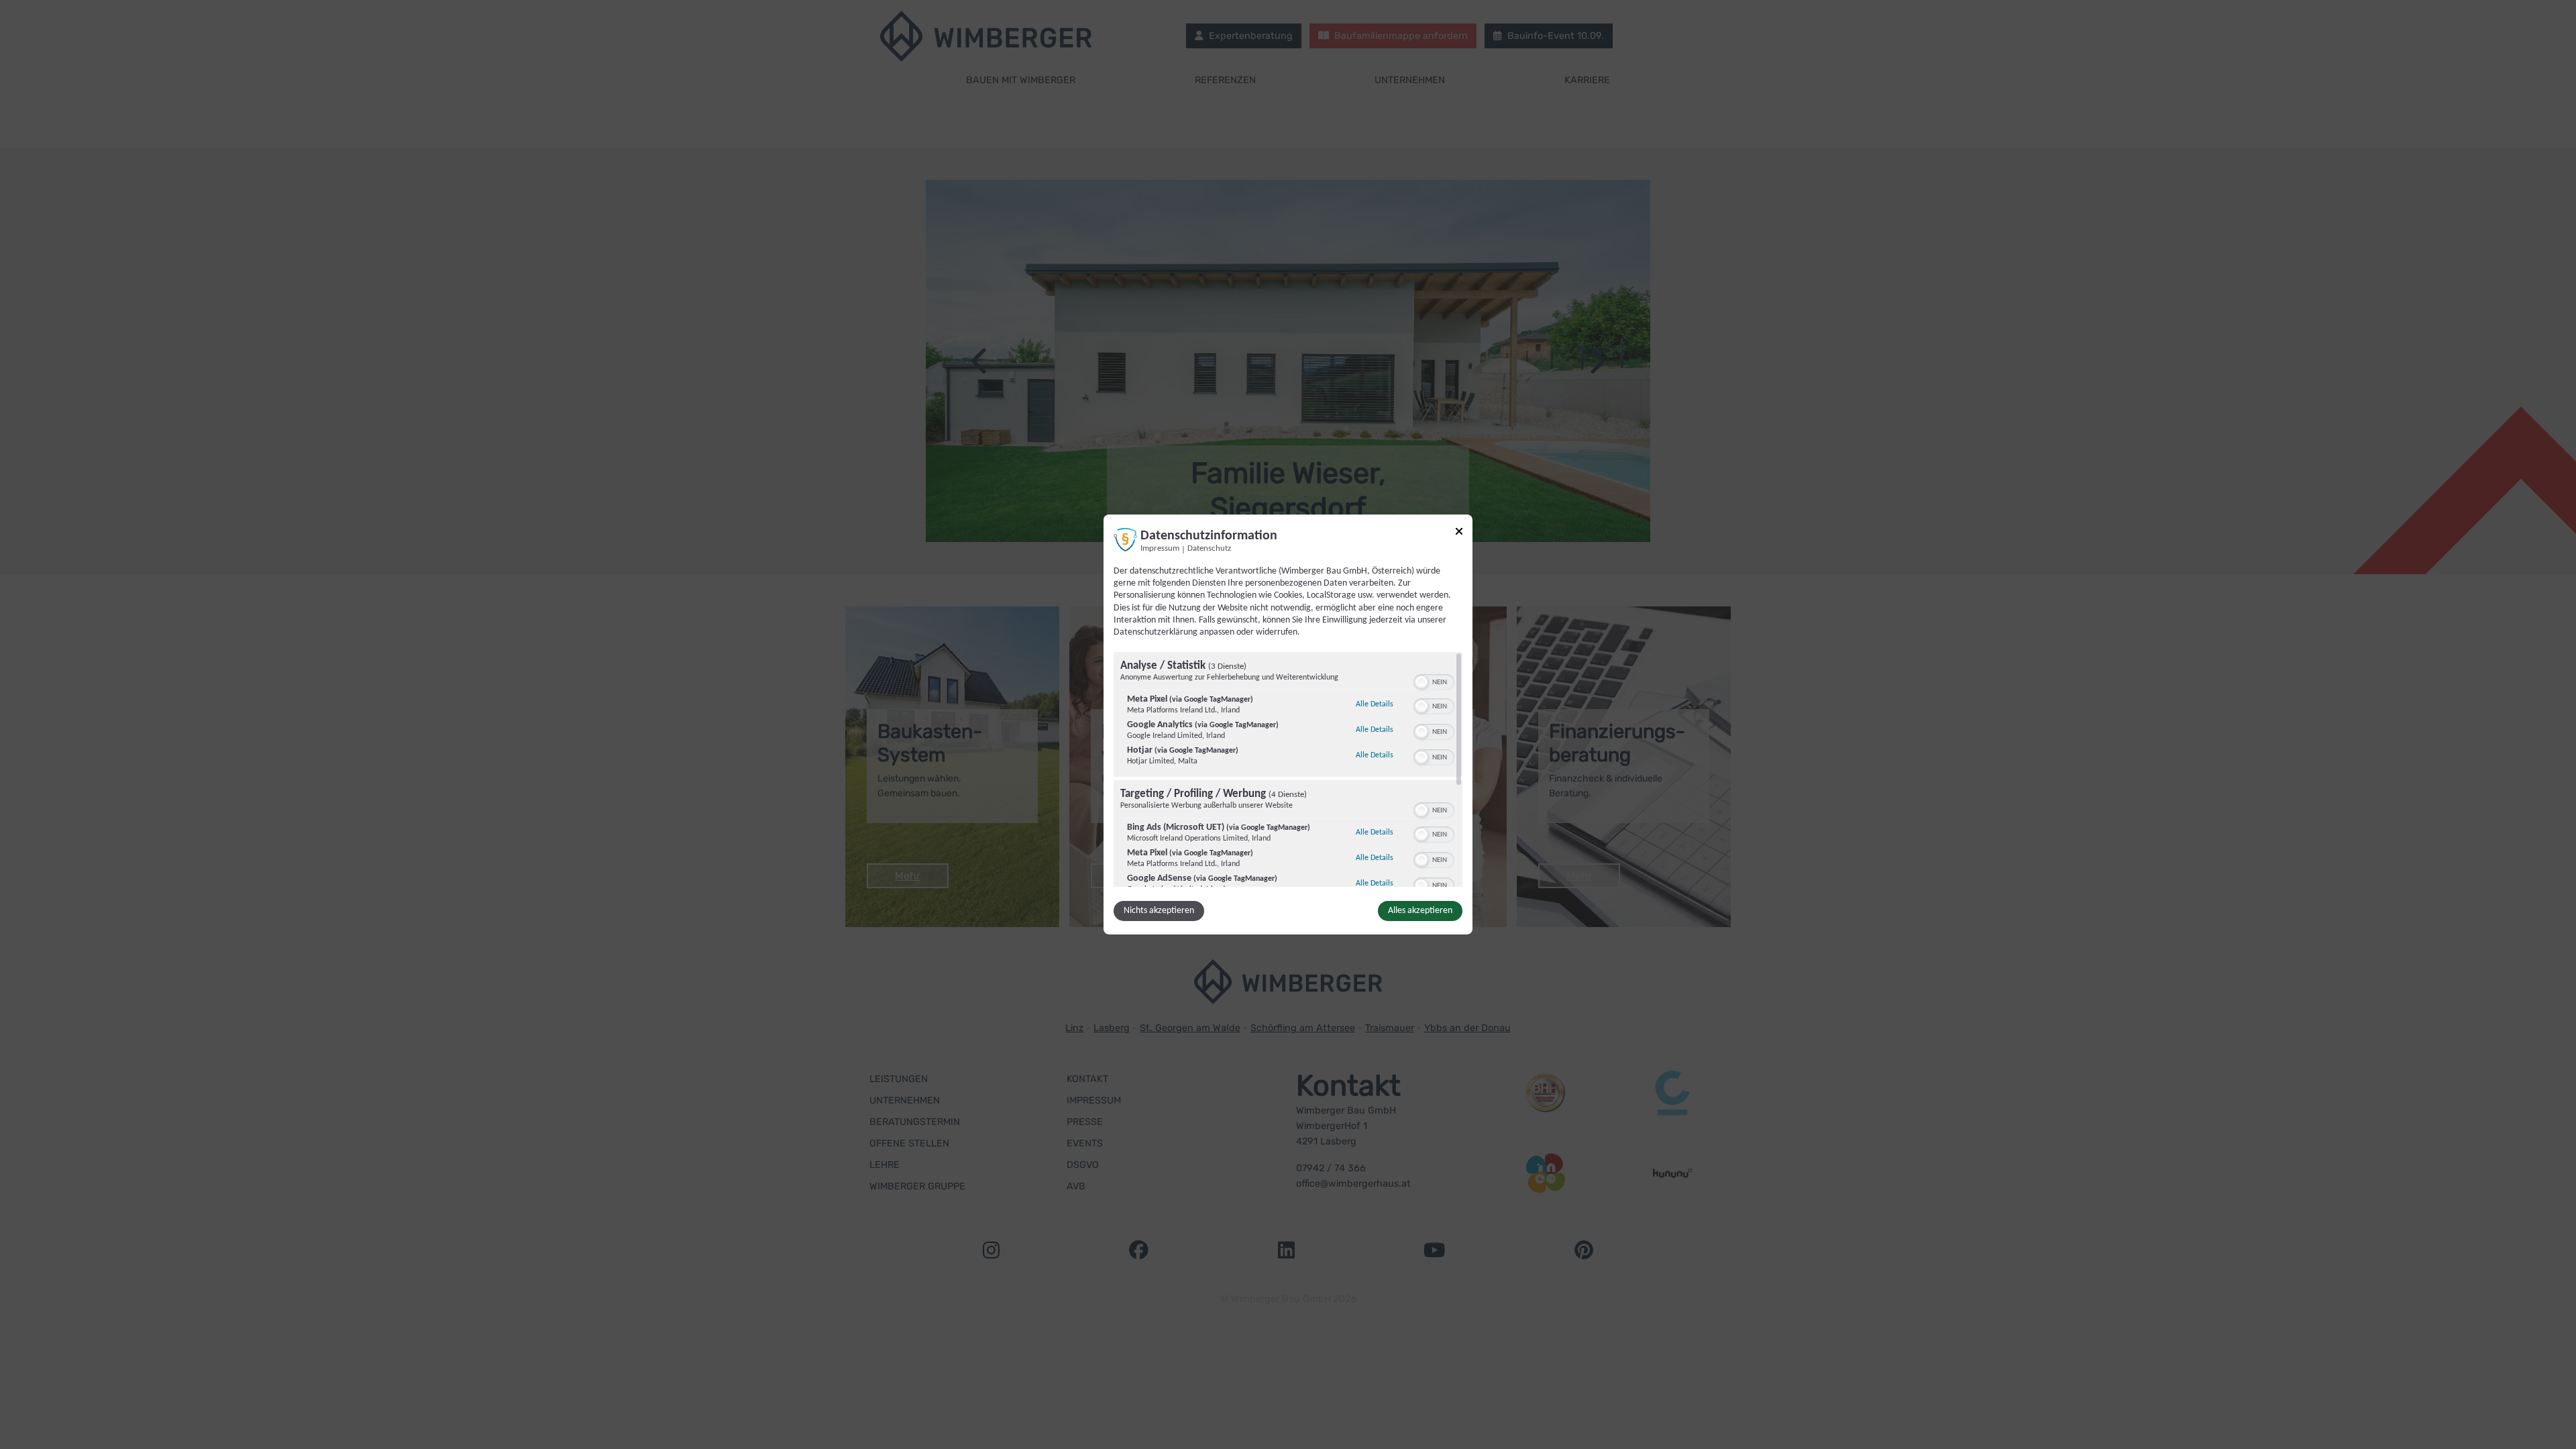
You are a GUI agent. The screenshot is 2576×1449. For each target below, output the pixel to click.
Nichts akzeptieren (1159, 911)
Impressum (1160, 549)
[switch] (1434, 681)
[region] (1288, 769)
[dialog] (1288, 724)
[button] (1421, 682)
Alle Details (1375, 704)
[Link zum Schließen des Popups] (1459, 534)
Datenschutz (1209, 549)
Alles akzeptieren (1420, 911)
